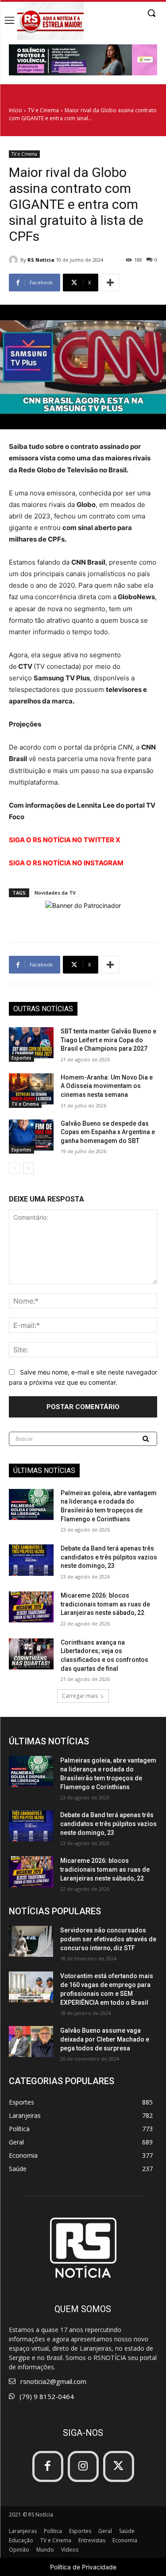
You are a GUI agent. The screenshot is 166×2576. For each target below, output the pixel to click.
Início (15, 110)
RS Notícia (41, 260)
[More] (110, 283)
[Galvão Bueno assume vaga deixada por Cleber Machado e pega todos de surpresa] (31, 2042)
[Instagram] (83, 2466)
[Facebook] (48, 2466)
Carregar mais (80, 1696)
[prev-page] (14, 1168)
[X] (119, 2466)
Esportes (21, 1058)
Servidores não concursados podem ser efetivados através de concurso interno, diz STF (108, 1939)
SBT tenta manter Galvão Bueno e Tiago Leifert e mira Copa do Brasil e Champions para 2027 (108, 1040)
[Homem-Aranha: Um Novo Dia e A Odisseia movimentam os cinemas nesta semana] (31, 1089)
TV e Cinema (43, 110)
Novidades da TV (55, 893)
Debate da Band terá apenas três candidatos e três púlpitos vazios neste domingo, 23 (109, 1557)
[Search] (147, 1439)
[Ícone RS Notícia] (50, 21)
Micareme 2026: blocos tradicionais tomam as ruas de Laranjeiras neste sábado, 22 (105, 1604)
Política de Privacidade (83, 2567)
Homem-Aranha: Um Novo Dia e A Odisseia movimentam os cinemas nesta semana (107, 1086)
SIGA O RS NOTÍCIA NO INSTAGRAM (66, 863)
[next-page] (29, 1168)
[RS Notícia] (15, 260)
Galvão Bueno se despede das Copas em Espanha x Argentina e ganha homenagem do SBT (108, 1132)
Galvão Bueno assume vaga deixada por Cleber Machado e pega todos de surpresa (105, 2039)
